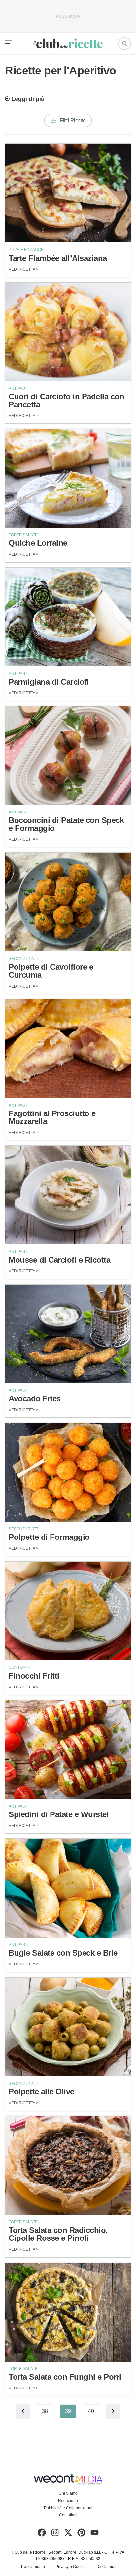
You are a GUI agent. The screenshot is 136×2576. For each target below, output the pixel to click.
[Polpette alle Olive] (68, 2027)
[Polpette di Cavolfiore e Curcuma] (68, 902)
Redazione (68, 2501)
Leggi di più (28, 99)
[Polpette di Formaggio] (68, 1472)
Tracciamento (33, 2567)
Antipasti (18, 388)
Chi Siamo (68, 2493)
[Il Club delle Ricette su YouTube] (95, 2534)
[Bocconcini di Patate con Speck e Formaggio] (68, 756)
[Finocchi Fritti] (68, 1611)
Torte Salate (23, 535)
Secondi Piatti (24, 959)
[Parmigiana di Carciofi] (68, 617)
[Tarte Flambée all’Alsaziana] (68, 193)
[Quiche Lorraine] (68, 478)
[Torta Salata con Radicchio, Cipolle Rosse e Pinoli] (68, 2165)
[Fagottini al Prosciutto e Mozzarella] (68, 1049)
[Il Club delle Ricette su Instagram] (55, 2534)
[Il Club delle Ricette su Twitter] (68, 2534)
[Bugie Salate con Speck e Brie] (68, 1888)
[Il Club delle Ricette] (68, 44)
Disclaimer (106, 2567)
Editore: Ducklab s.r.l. (82, 2552)
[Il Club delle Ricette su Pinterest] (81, 2534)
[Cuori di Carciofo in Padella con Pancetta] (68, 332)
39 (68, 2411)
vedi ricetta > (23, 269)
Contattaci (68, 2515)
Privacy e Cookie (71, 2567)
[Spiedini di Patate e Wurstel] (68, 1750)
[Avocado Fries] (68, 1334)
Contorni (19, 1667)
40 (91, 2411)
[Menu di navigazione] (9, 44)
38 (45, 2411)
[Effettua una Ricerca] (125, 44)
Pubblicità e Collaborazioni (68, 2508)
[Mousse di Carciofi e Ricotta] (68, 1195)
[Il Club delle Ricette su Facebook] (42, 2534)
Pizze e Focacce (26, 250)
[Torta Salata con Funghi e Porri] (68, 2312)
